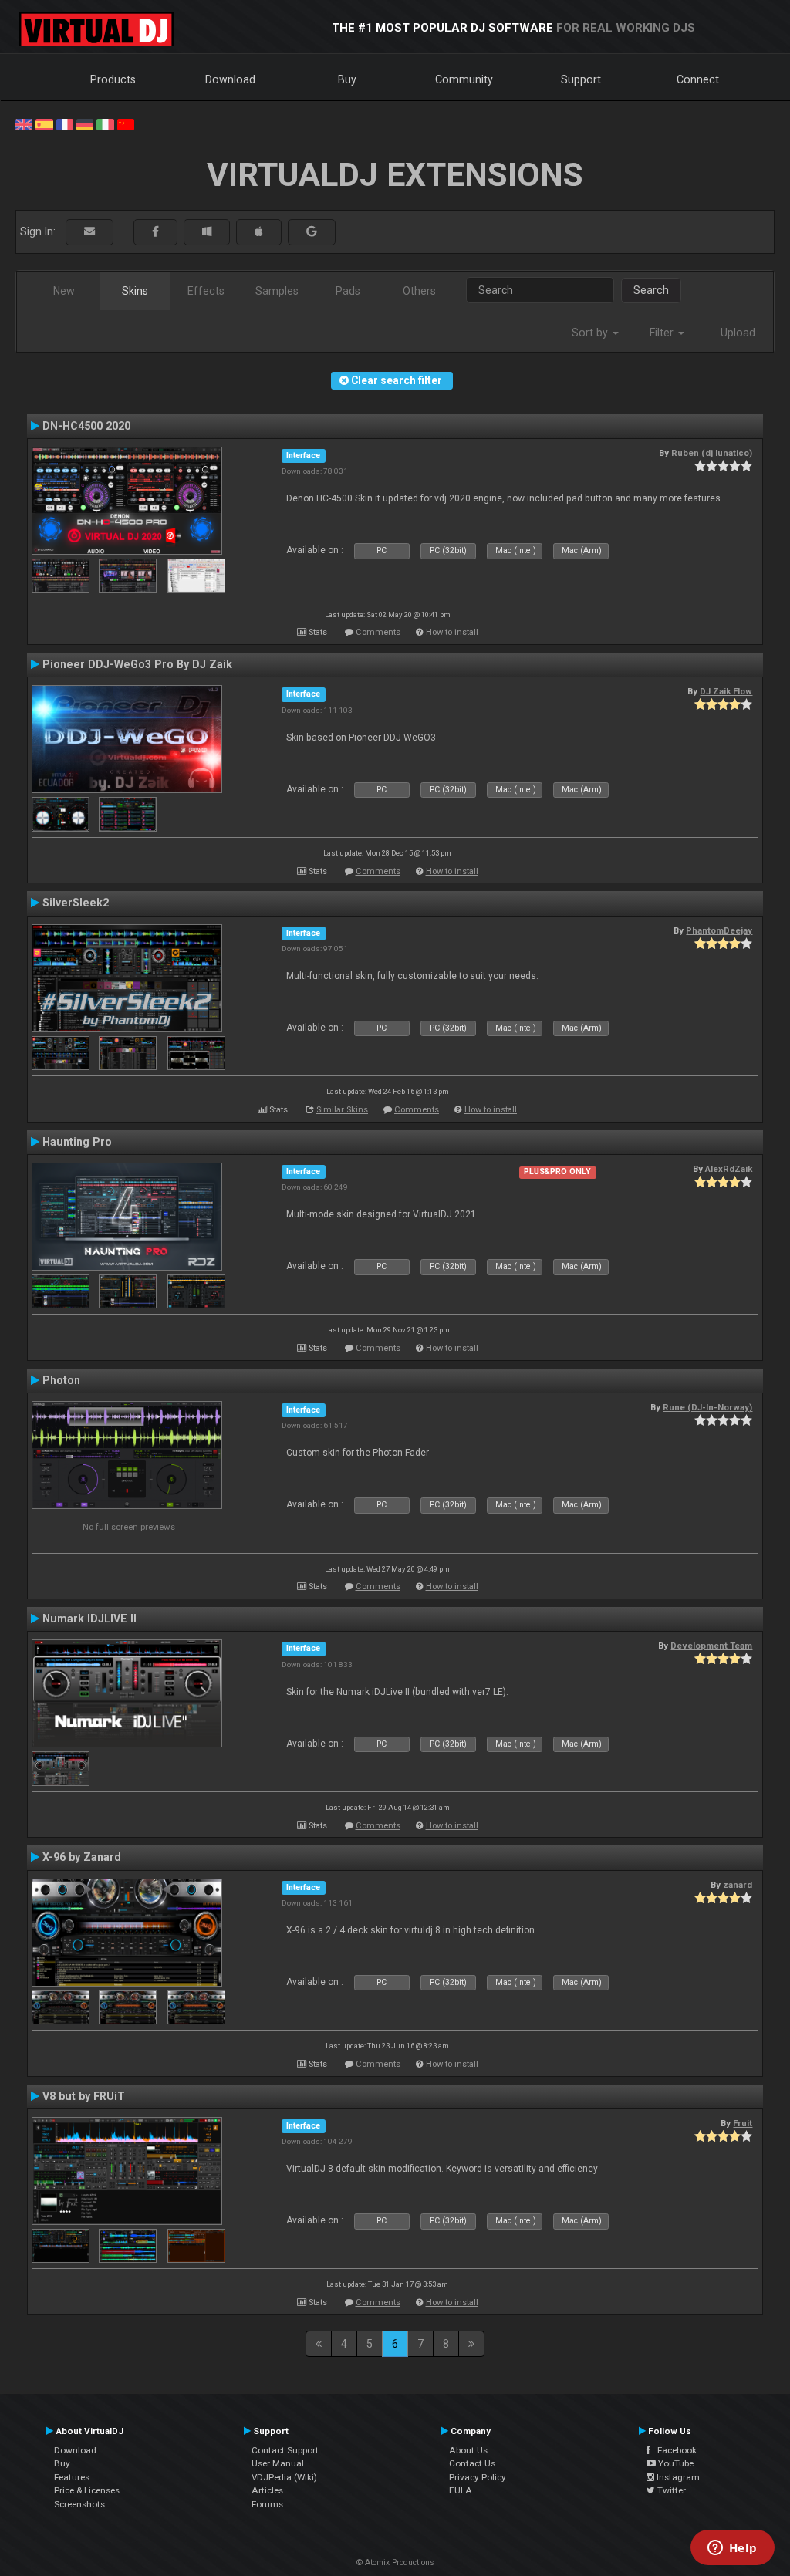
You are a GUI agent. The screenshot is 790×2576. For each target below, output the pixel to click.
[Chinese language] (126, 123)
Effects (206, 291)
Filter (663, 333)
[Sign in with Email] (89, 232)
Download (230, 79)
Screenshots (79, 2504)
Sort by (591, 333)
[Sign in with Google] (312, 232)
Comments (378, 632)
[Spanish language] (44, 123)
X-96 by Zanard (82, 1857)
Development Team (711, 1646)
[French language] (65, 123)
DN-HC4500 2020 (86, 426)
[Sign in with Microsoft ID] (207, 232)
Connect (698, 79)
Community (464, 79)
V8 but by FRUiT (84, 2096)
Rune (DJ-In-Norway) (707, 1407)
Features (72, 2477)
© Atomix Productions (395, 2562)
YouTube (675, 2463)
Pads (348, 291)
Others (419, 291)
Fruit (743, 2123)
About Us (468, 2450)
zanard (738, 1885)
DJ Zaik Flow (726, 691)
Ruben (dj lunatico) (712, 453)
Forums (267, 2504)
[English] (24, 123)
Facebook (674, 2450)
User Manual (278, 2463)
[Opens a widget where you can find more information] (732, 2549)
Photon (61, 1380)
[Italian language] (105, 123)
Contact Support (285, 2450)
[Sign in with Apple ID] (259, 232)
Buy (347, 79)
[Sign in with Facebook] (155, 232)
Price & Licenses (87, 2490)
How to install (452, 632)
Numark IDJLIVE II (89, 1619)
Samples (277, 291)
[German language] (85, 123)
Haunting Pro (77, 1142)
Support (581, 79)
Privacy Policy (478, 2477)
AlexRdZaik (729, 1169)
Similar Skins (342, 1110)
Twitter (670, 2490)
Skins (135, 291)
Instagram (677, 2477)
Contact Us (472, 2463)
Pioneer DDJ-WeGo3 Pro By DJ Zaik (137, 664)
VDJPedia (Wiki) (284, 2477)
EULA (461, 2490)
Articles (267, 2490)
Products (113, 79)
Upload (738, 333)
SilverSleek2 (76, 903)
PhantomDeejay (719, 930)
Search (651, 290)
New (64, 291)
